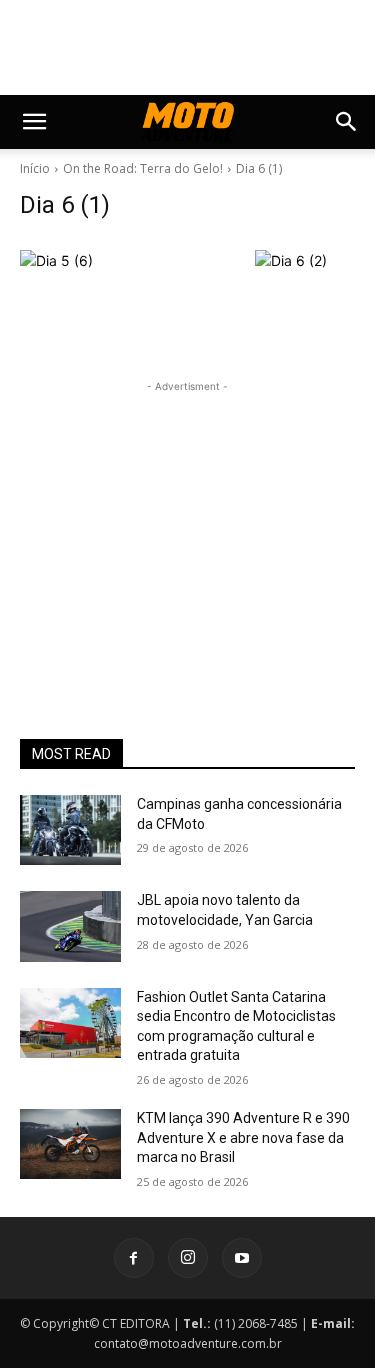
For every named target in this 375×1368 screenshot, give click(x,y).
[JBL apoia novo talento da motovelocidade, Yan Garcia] (70, 926)
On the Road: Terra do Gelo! (143, 168)
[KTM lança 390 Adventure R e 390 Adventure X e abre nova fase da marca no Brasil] (70, 1144)
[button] (34, 122)
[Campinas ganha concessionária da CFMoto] (70, 830)
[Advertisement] (188, 522)
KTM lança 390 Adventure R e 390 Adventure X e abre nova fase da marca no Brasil (243, 1137)
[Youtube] (242, 1258)
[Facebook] (134, 1258)
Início (35, 168)
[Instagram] (188, 1258)
